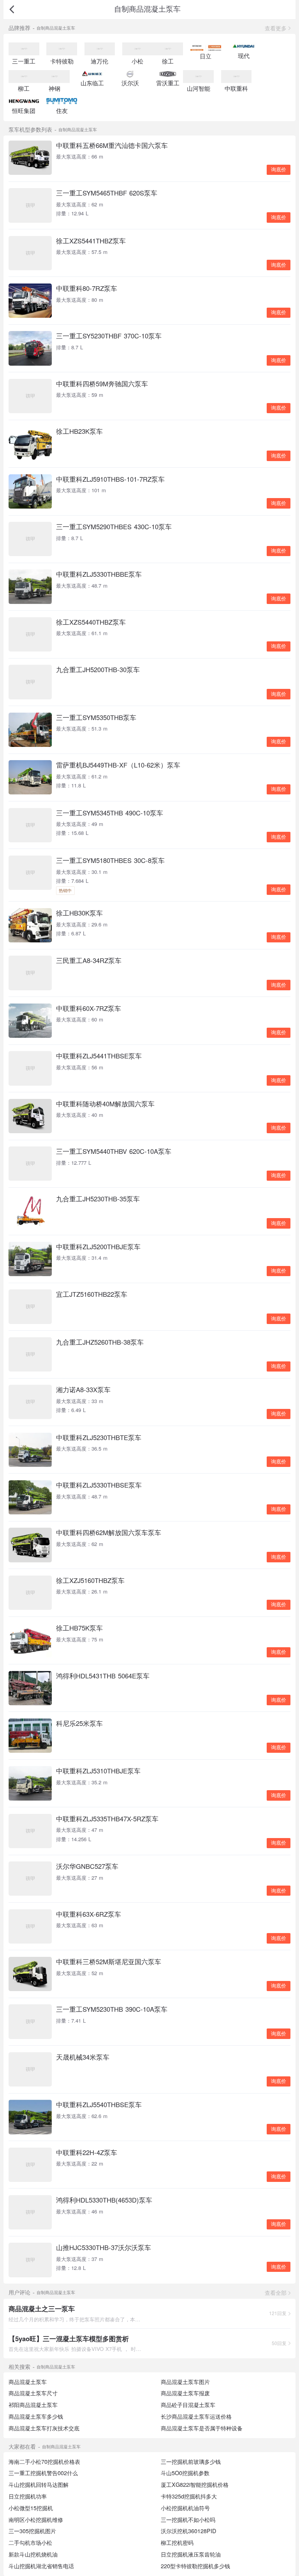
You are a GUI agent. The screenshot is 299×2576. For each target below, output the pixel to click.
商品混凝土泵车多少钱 (36, 2416)
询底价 (279, 170)
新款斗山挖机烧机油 (33, 2554)
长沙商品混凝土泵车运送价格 (196, 2416)
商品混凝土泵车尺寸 (33, 2393)
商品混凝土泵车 (28, 2382)
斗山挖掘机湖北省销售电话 (41, 2566)
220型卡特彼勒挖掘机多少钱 (195, 2566)
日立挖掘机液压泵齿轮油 (191, 2554)
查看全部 (276, 2293)
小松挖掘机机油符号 (185, 2508)
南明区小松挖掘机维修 (36, 2520)
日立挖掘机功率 (28, 2496)
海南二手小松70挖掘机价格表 (44, 2462)
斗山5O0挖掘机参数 (185, 2473)
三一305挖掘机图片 (32, 2531)
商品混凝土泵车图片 (185, 2382)
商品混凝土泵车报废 (185, 2393)
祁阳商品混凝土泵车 (33, 2405)
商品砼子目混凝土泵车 (188, 2405)
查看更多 (276, 28)
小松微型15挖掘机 (31, 2508)
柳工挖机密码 (177, 2543)
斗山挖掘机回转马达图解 (39, 2484)
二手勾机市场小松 (30, 2543)
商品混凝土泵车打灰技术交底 (44, 2428)
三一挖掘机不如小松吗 (188, 2520)
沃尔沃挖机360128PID (188, 2531)
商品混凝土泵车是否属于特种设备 (202, 2428)
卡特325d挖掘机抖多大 (189, 2496)
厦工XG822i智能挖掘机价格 (195, 2484)
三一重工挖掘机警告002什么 (43, 2473)
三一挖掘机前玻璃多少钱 (191, 2462)
